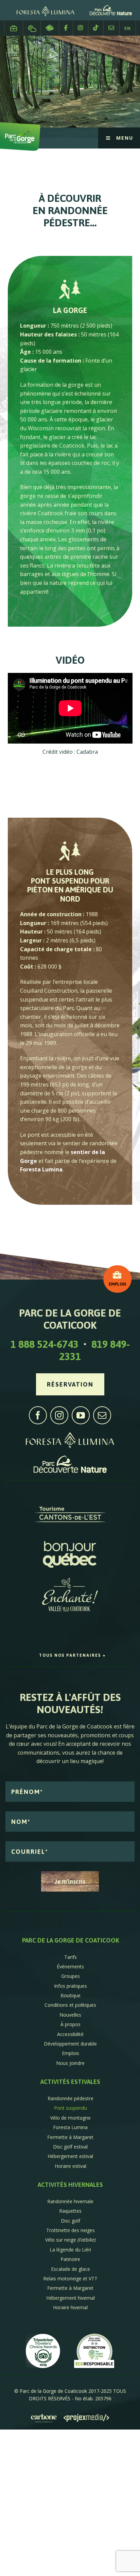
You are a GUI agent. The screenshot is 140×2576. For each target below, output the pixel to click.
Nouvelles (70, 2015)
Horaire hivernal (70, 2307)
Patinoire (70, 2259)
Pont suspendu (71, 2108)
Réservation (50, 28)
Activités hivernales (70, 2185)
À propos (71, 2024)
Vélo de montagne (71, 2118)
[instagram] (59, 1415)
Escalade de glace (71, 2269)
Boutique (71, 1995)
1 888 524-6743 (45, 1344)
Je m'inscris (70, 1882)
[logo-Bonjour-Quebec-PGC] (70, 1541)
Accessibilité (70, 2034)
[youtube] (81, 1415)
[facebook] (38, 1415)
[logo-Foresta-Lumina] (70, 1434)
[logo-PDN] (70, 1459)
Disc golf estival (70, 2147)
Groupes (71, 1976)
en (128, 28)
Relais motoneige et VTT (70, 2278)
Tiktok (96, 28)
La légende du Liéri (70, 2250)
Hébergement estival (70, 2156)
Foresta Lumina (41, 1169)
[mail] (102, 1415)
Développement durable (70, 2044)
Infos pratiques (71, 1986)
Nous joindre (111, 28)
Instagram (81, 28)
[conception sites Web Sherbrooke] (86, 2418)
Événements (70, 1966)
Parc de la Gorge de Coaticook (71, 1940)
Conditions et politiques (70, 2005)
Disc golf (71, 2221)
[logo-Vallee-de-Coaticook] (70, 1581)
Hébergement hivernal (71, 2298)
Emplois (14, 25)
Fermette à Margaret (70, 2137)
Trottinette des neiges (71, 2230)
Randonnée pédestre (71, 2098)
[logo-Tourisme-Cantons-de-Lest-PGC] (70, 1501)
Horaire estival (71, 2166)
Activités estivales (70, 2082)
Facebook (66, 28)
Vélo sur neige (71, 2240)
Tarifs (71, 1957)
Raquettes (70, 2211)
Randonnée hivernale (70, 2201)
